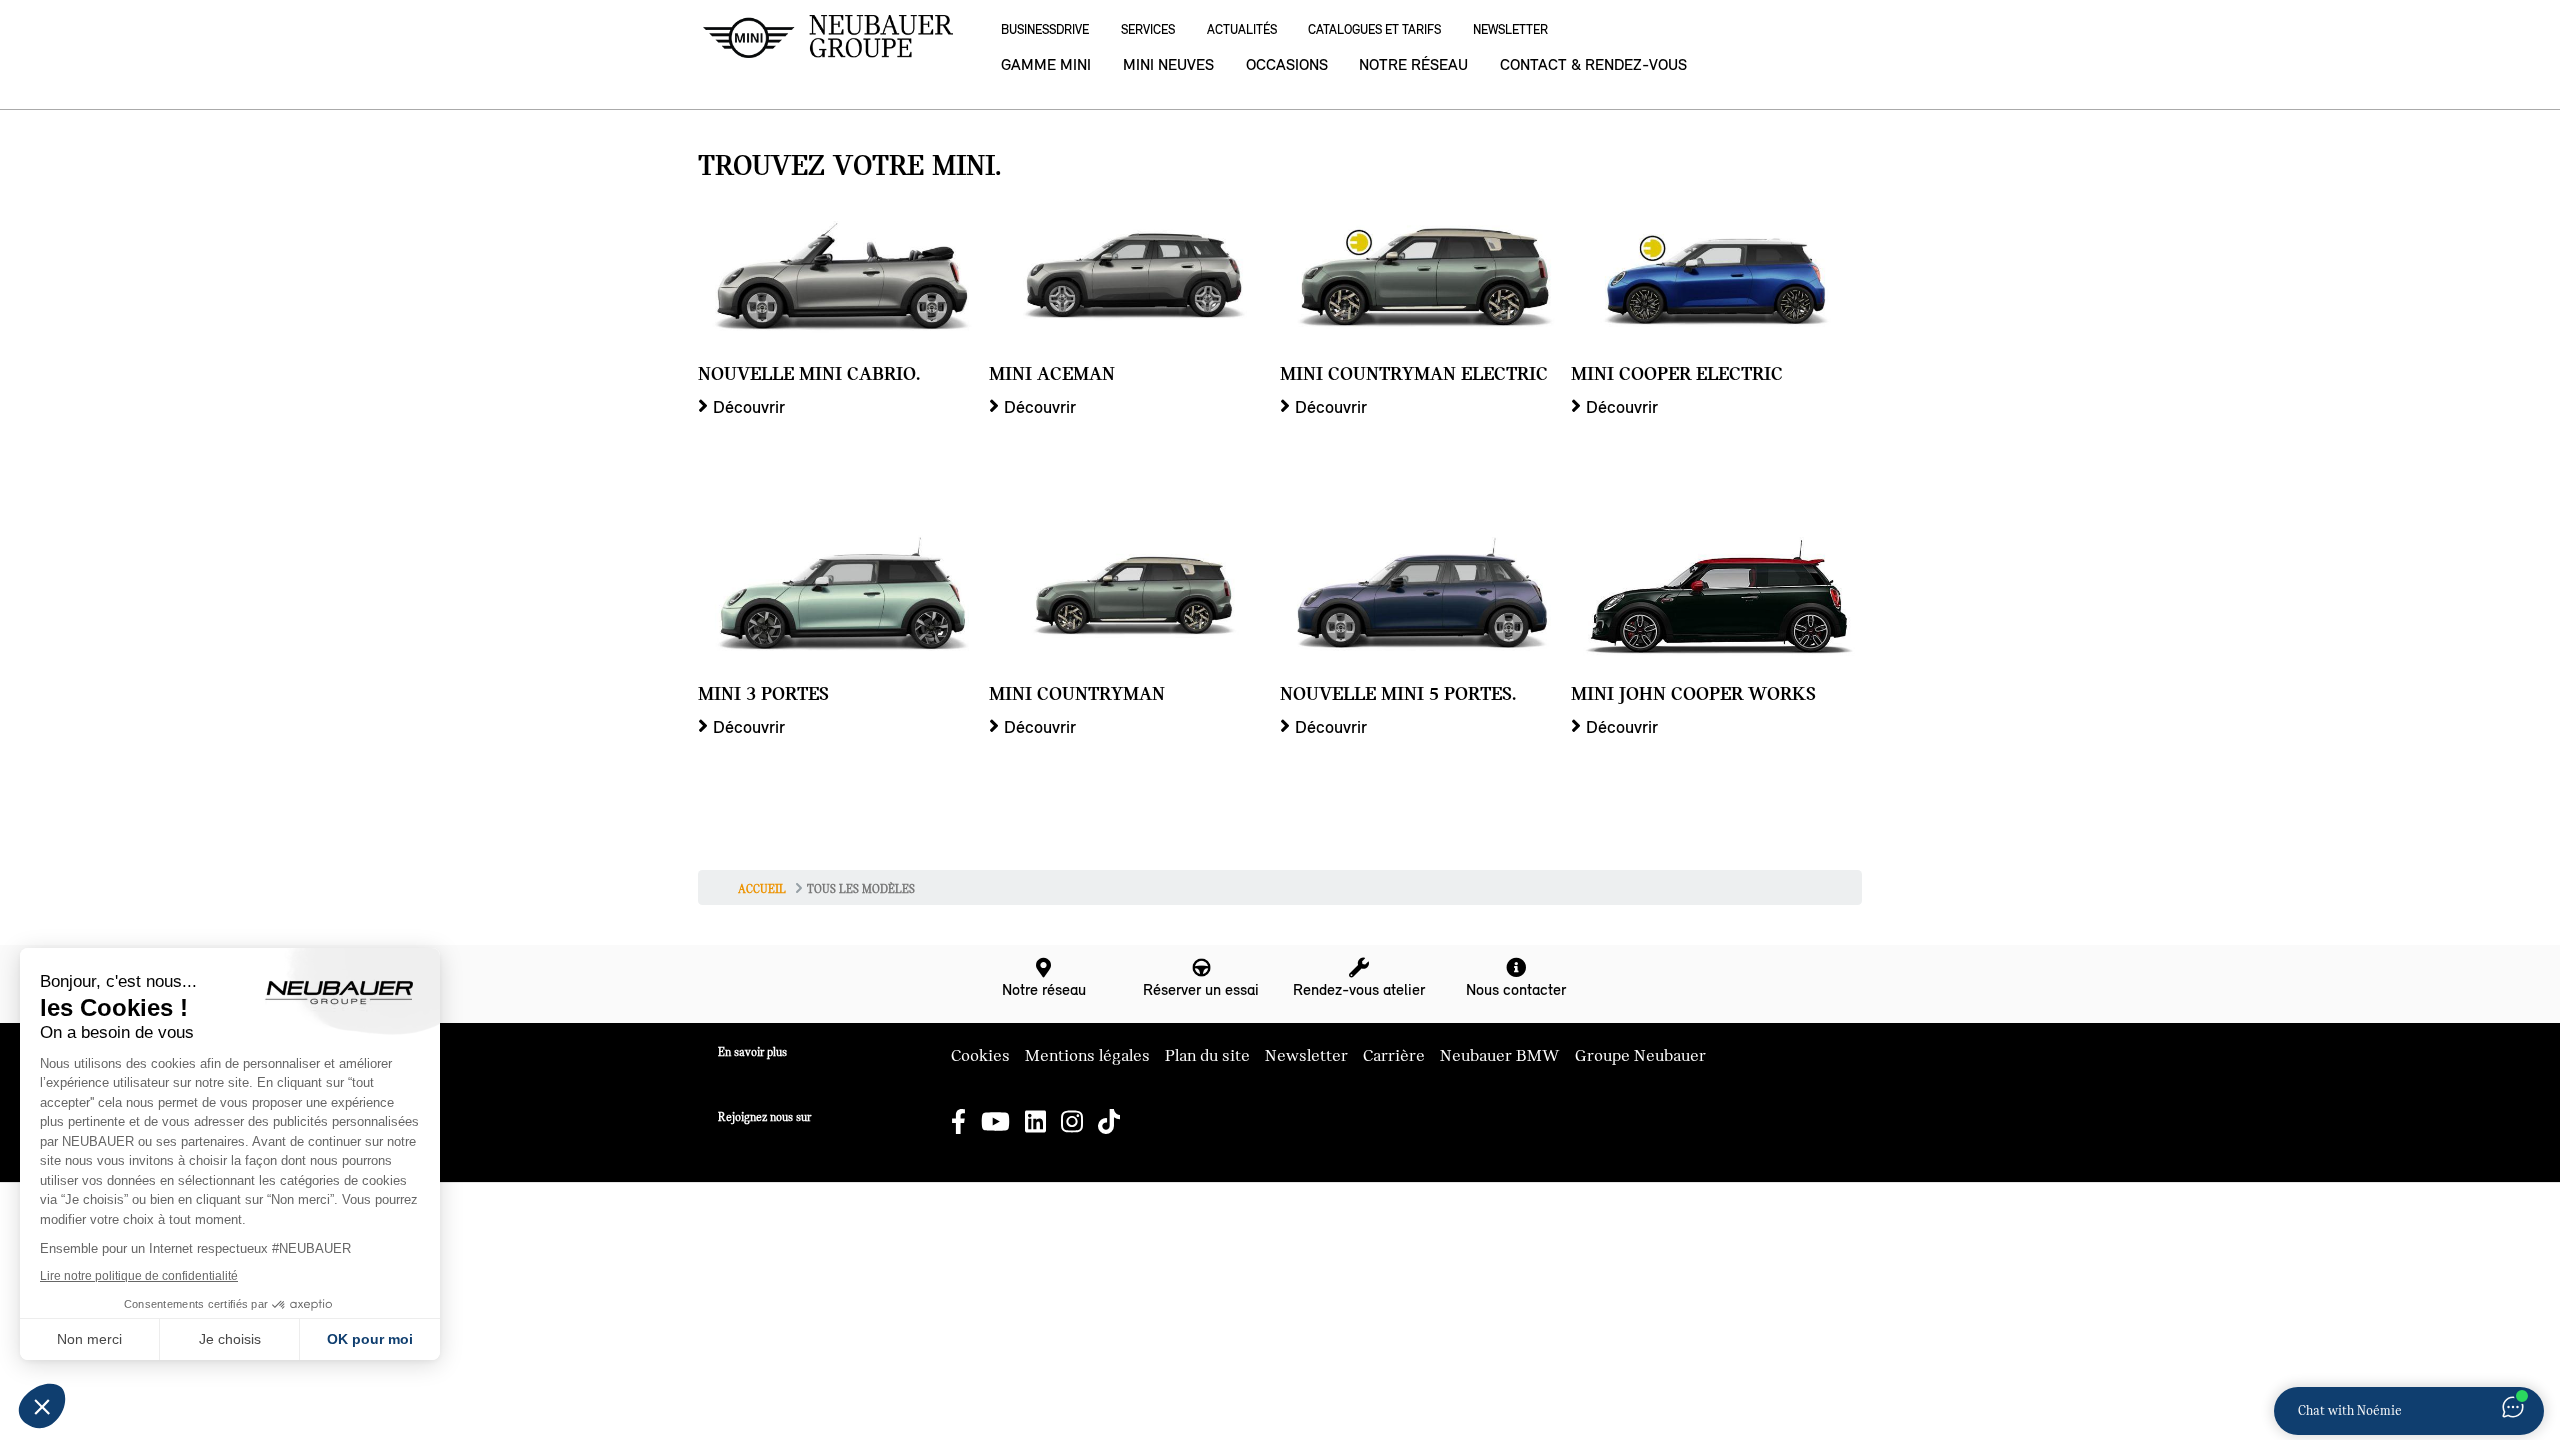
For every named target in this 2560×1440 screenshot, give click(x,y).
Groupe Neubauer (1640, 1056)
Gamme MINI (1046, 64)
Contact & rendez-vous (1593, 64)
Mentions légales (1087, 1056)
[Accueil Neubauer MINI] (828, 36)
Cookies (980, 1056)
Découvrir (749, 407)
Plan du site (1207, 1056)
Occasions (1287, 64)
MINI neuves (1168, 64)
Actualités (1242, 29)
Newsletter (1510, 29)
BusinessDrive (1045, 29)
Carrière (1394, 1056)
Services (1148, 29)
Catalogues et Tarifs (1374, 29)
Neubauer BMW (1500, 1056)
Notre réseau (1413, 64)
